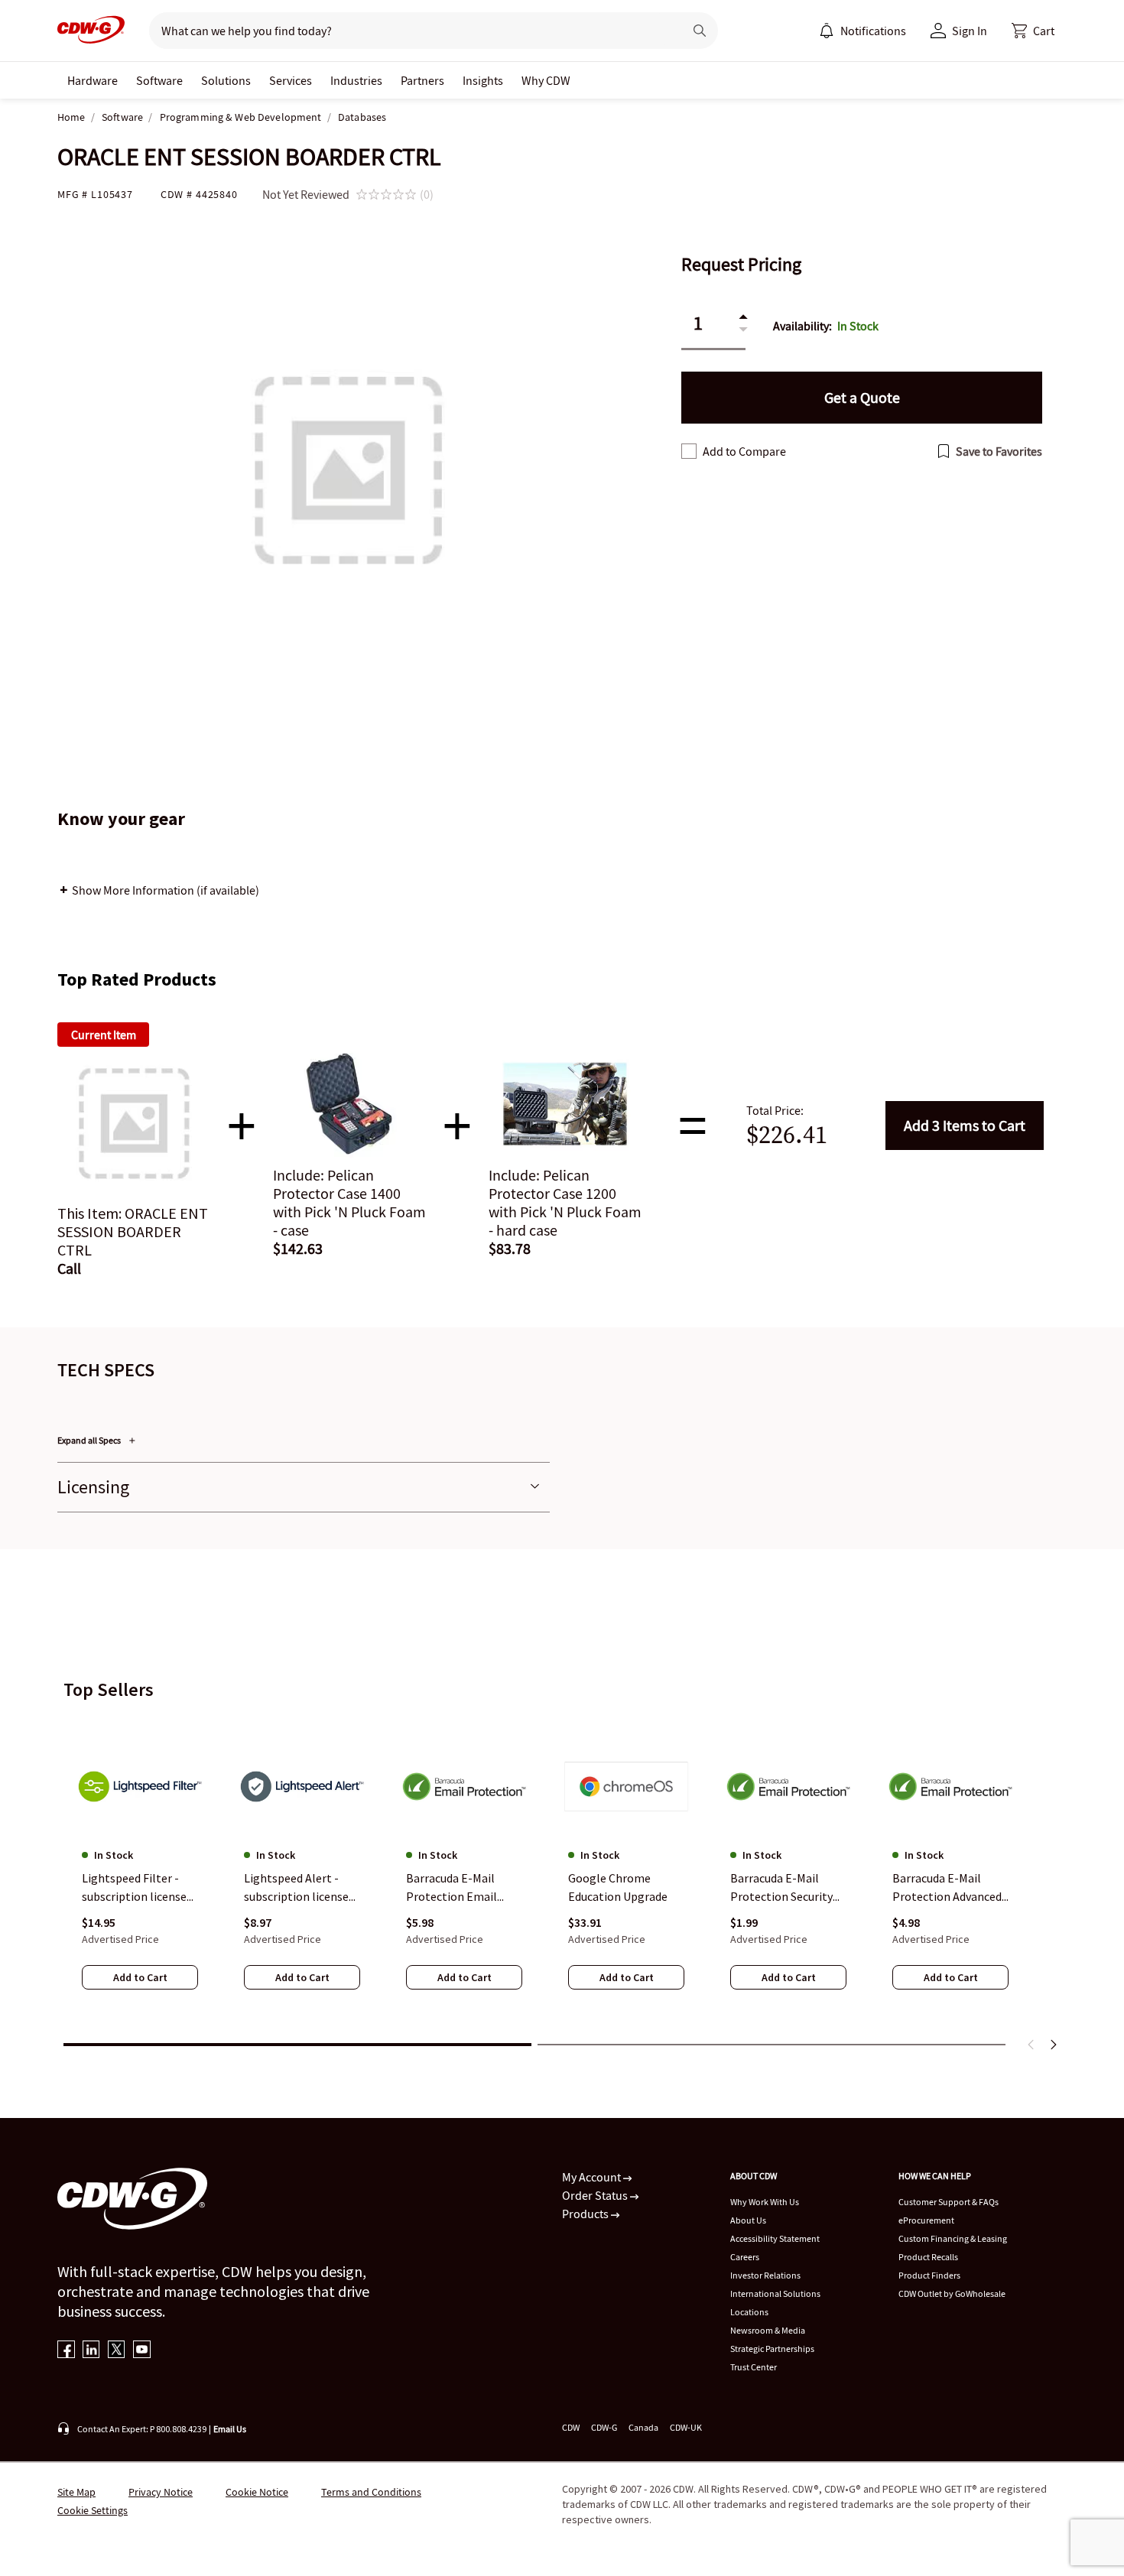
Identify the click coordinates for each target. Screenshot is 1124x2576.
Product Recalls (928, 2257)
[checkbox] (689, 451)
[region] (562, 1873)
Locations (749, 2312)
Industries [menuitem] (356, 80)
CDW (571, 2427)
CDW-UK (686, 2427)
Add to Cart (965, 1125)
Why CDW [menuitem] (546, 80)
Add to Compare (744, 451)
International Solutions (775, 2293)
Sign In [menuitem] (970, 31)
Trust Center (754, 2367)
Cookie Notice (257, 2492)
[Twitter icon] (117, 2351)
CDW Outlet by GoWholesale (952, 2293)
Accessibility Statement (775, 2238)
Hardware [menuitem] (93, 80)
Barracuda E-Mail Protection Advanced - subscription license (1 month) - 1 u (950, 1888)
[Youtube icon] (142, 2351)
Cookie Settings (93, 2510)
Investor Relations (765, 2275)
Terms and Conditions (371, 2492)
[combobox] (410, 31)
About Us (748, 2220)
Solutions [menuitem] (226, 80)
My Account (593, 2177)
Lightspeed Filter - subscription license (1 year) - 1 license (134, 1888)
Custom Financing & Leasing (953, 2238)
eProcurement (926, 2220)
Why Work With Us (765, 2202)
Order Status (596, 2195)
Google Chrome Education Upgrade (618, 1887)
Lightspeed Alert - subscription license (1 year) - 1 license (296, 1888)
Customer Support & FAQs (949, 2202)
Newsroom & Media (768, 2330)
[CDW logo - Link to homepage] (91, 31)
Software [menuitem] (159, 80)
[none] (93, 80)
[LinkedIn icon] (91, 2351)
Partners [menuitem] (422, 80)
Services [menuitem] (291, 80)
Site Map (76, 2492)
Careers (745, 2257)
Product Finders (929, 2275)
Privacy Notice (161, 2492)
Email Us (230, 2429)
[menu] (862, 31)
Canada (643, 2427)
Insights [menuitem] (483, 80)
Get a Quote (862, 397)
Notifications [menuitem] (873, 31)
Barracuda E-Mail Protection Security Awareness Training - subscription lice (785, 1888)
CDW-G (604, 2427)
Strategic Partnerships (772, 2349)
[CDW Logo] (91, 31)
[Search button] (700, 31)
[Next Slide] (1053, 2045)
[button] (1033, 31)
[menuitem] (827, 31)
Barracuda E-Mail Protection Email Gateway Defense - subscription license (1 (458, 1888)
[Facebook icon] (66, 2351)
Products (586, 2214)
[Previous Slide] (1031, 2045)
